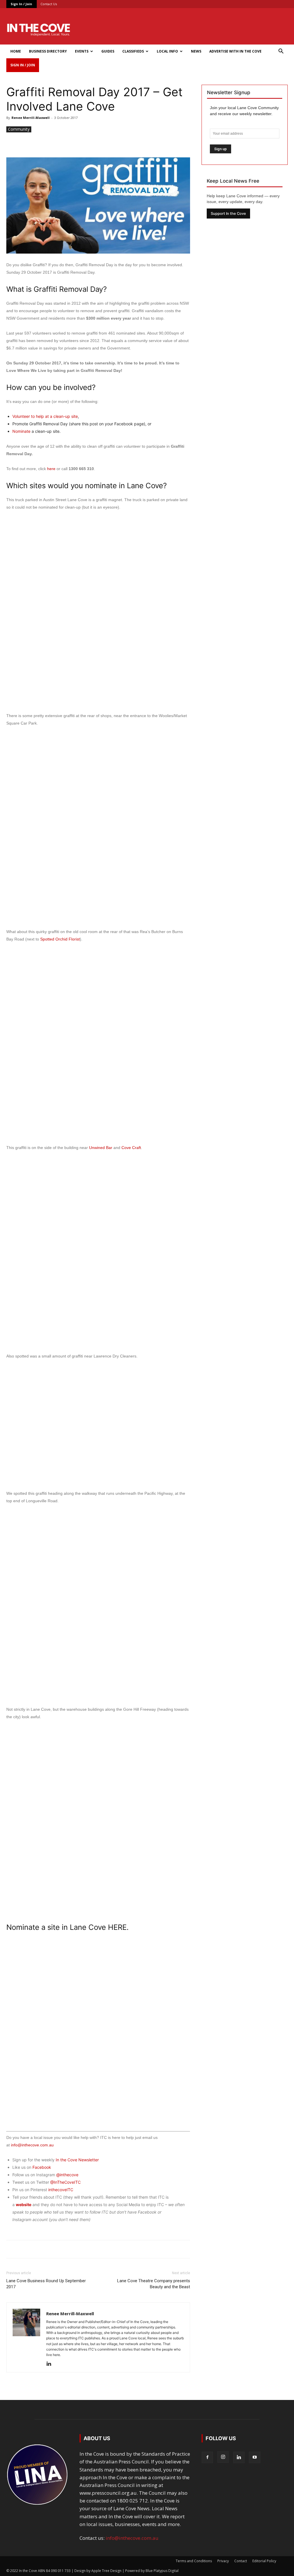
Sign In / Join (21, 4)
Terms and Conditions (194, 2561)
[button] (281, 52)
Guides (108, 51)
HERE (117, 1927)
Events (82, 51)
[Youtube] (255, 2457)
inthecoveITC (61, 2190)
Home (16, 51)
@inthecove (67, 2175)
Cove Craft (131, 1148)
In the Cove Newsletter (77, 2160)
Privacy (223, 2561)
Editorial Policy (264, 2561)
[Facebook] (207, 2457)
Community (19, 129)
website (24, 2205)
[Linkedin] (51, 2364)
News (196, 51)
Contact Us (49, 4)
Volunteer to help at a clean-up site (45, 416)
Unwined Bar (101, 1148)
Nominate (21, 431)
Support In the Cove (228, 214)
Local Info (167, 51)
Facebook (42, 2167)
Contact (241, 2561)
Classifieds (133, 51)
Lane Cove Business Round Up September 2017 (46, 2284)
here (51, 469)
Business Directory (48, 51)
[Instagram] (223, 2457)
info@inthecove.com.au (32, 2145)
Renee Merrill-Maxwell (31, 118)
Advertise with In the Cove (235, 51)
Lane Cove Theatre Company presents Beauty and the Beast (154, 2284)
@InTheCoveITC (65, 2182)
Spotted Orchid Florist (60, 939)
